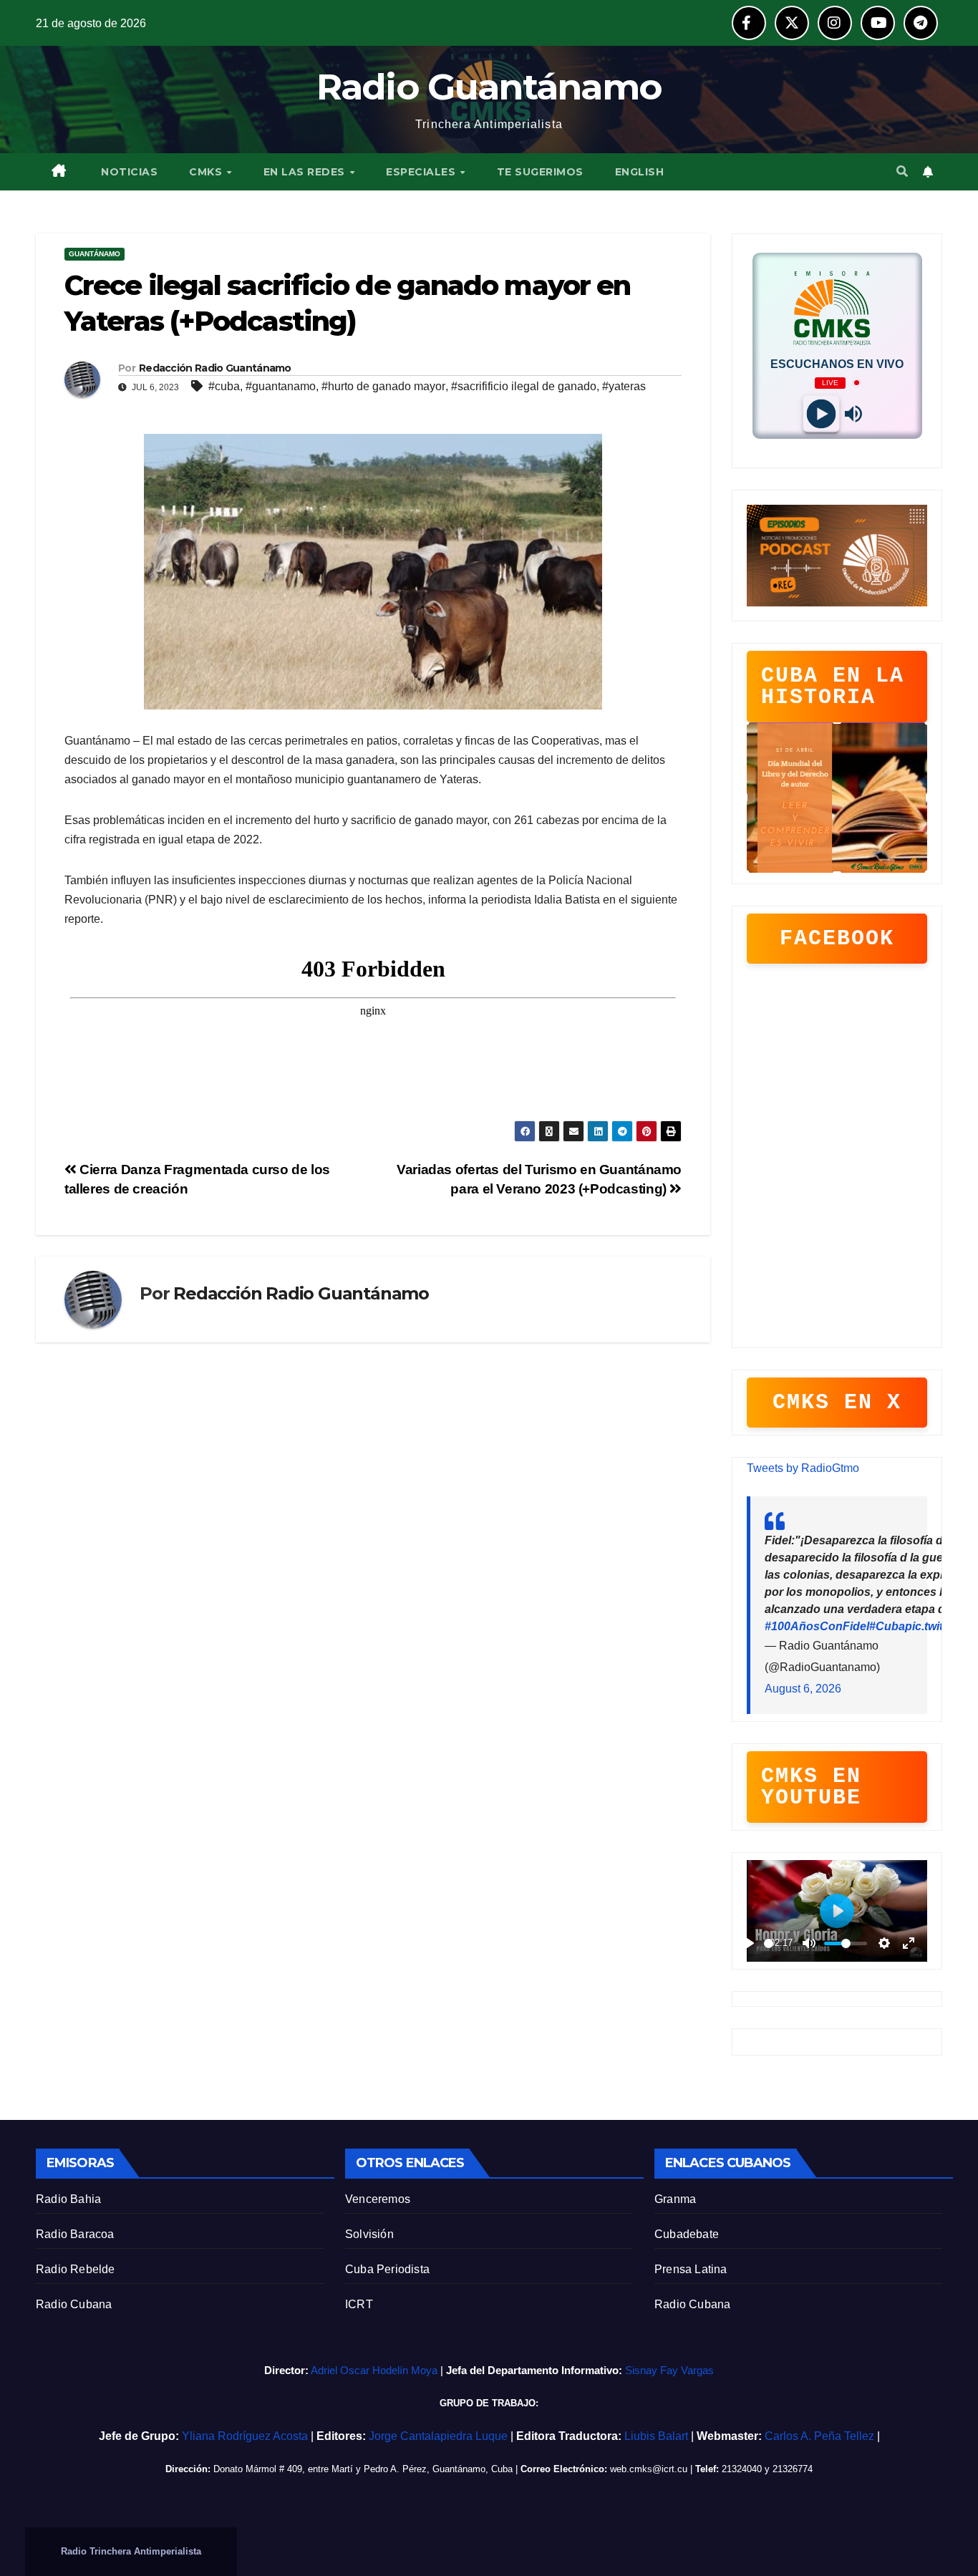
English (640, 172)
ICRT (359, 2304)
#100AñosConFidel (817, 1626)
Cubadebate (687, 2234)
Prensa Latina (691, 2269)
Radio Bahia (68, 2199)
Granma (675, 2199)
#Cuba (887, 1626)
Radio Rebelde (76, 2269)
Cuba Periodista (387, 2269)
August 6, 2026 (803, 1689)
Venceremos (378, 2199)
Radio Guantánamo (489, 87)
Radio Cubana (74, 2304)
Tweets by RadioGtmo (803, 1468)
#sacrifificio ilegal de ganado (524, 386)
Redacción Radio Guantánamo (215, 368)
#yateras (624, 386)
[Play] (821, 413)
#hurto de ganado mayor (383, 386)
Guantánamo (95, 254)
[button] (902, 171)
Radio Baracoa (75, 2234)
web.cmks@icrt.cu (649, 2469)
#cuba (224, 386)
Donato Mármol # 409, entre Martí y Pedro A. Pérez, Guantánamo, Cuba (363, 2469)
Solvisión (369, 2234)
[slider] (769, 1943)
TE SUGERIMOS (540, 172)
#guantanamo (281, 386)
